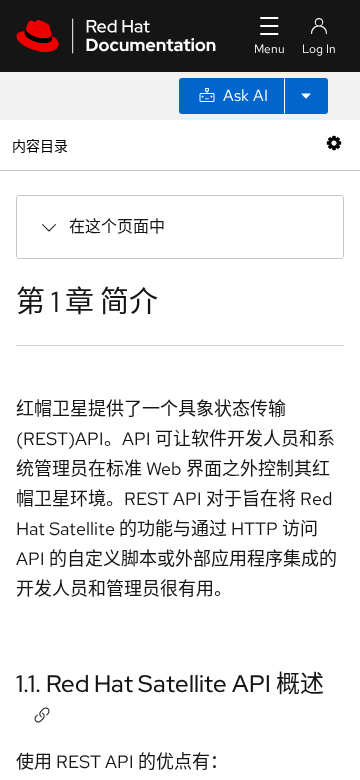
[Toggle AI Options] (306, 96)
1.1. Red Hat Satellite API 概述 (170, 683)
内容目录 (39, 144)
